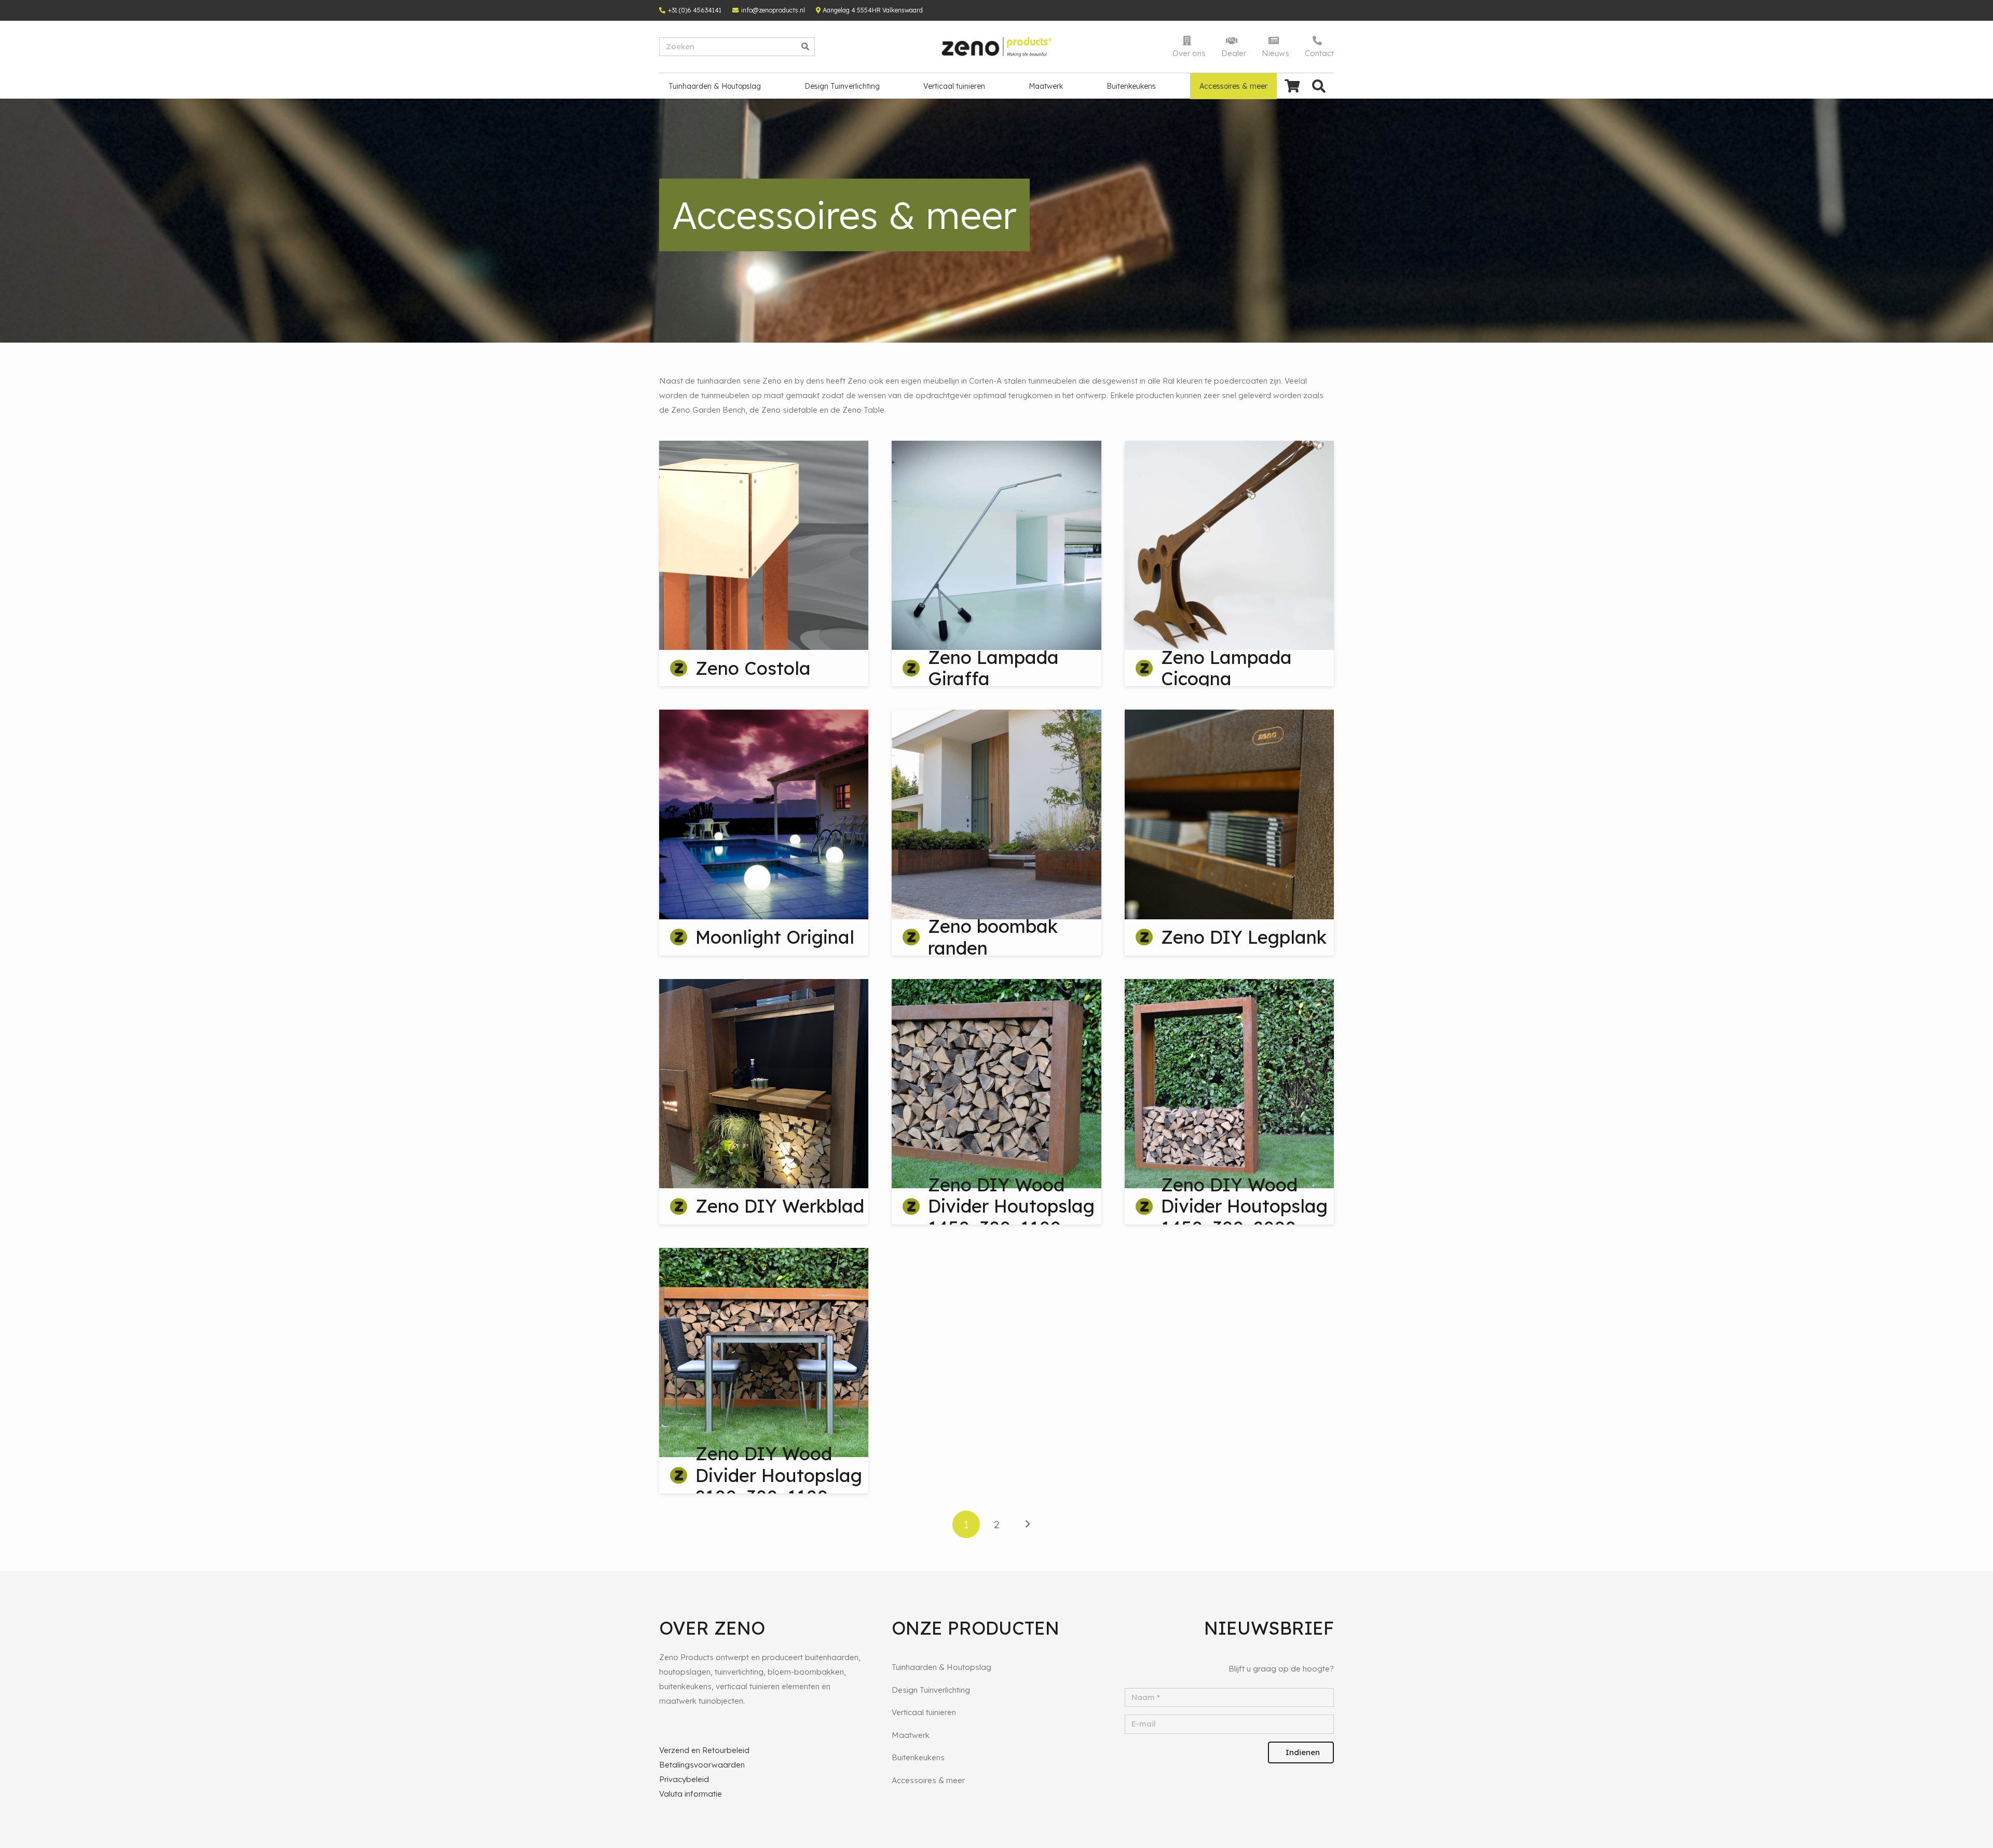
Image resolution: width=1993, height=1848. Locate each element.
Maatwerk (911, 1735)
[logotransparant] (997, 47)
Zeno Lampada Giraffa (993, 668)
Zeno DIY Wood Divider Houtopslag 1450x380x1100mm (1011, 1206)
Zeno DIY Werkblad (780, 1206)
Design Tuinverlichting (931, 1690)
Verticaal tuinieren (924, 1712)
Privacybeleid (684, 1779)
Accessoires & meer (928, 1780)
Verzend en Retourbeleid (704, 1750)
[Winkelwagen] (1292, 86)
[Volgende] (1027, 1524)
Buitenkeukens (918, 1757)
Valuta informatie (691, 1794)
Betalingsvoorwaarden (702, 1765)
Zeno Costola (753, 668)
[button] (1319, 86)
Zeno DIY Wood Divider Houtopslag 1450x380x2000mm (1245, 1206)
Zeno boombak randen (993, 937)
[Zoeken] (806, 47)
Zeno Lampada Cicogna (1226, 668)
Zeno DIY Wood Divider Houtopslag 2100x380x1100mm (779, 1475)
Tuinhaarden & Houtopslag (941, 1667)
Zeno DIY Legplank (1244, 937)
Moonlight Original (775, 937)
